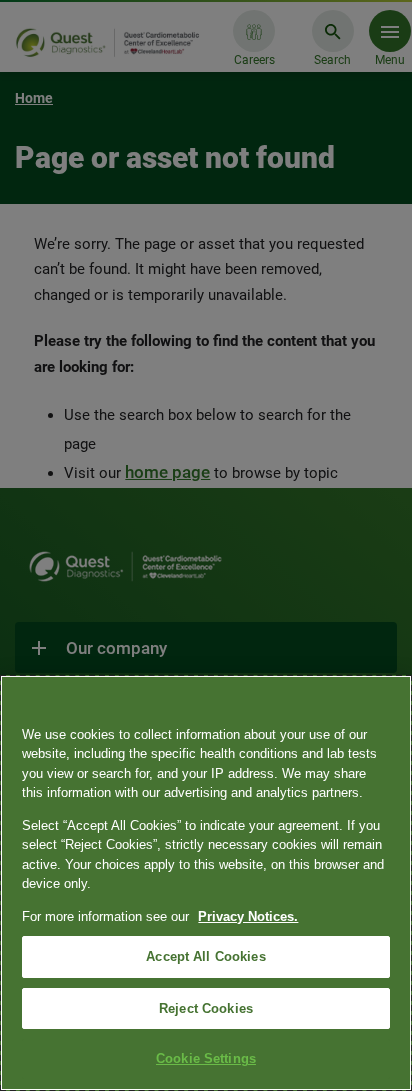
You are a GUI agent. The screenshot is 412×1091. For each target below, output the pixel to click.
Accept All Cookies (205, 956)
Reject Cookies (206, 1008)
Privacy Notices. (248, 916)
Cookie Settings (206, 1058)
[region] (206, 883)
